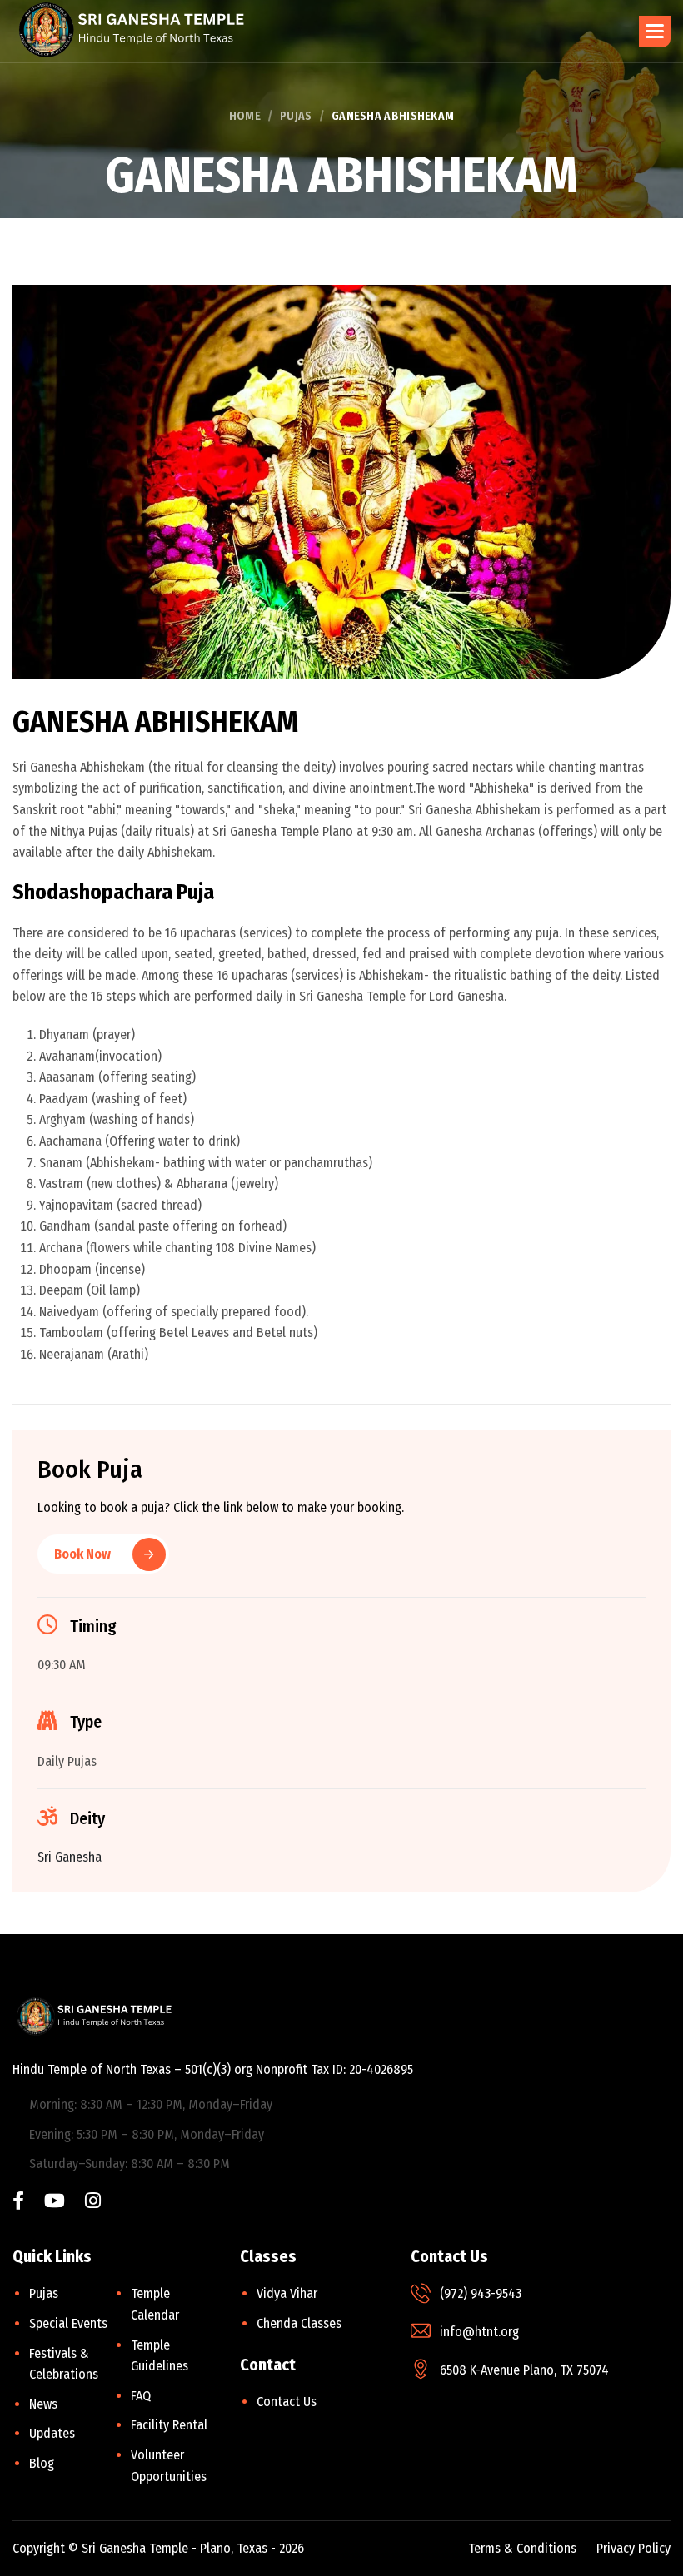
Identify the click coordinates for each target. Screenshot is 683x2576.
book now (82, 1554)
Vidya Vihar (287, 2293)
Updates (52, 2433)
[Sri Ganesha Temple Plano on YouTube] (55, 2203)
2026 (292, 2548)
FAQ (141, 2396)
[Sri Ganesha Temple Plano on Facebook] (18, 2203)
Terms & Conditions (522, 2548)
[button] (655, 32)
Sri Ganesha (70, 1857)
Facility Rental (169, 2425)
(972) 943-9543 (481, 2293)
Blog (42, 2463)
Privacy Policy (633, 2548)
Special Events (68, 2323)
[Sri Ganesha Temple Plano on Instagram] (93, 2203)
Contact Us (287, 2402)
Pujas (296, 116)
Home (245, 116)
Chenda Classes (299, 2323)
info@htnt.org (479, 2332)
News (43, 2404)
